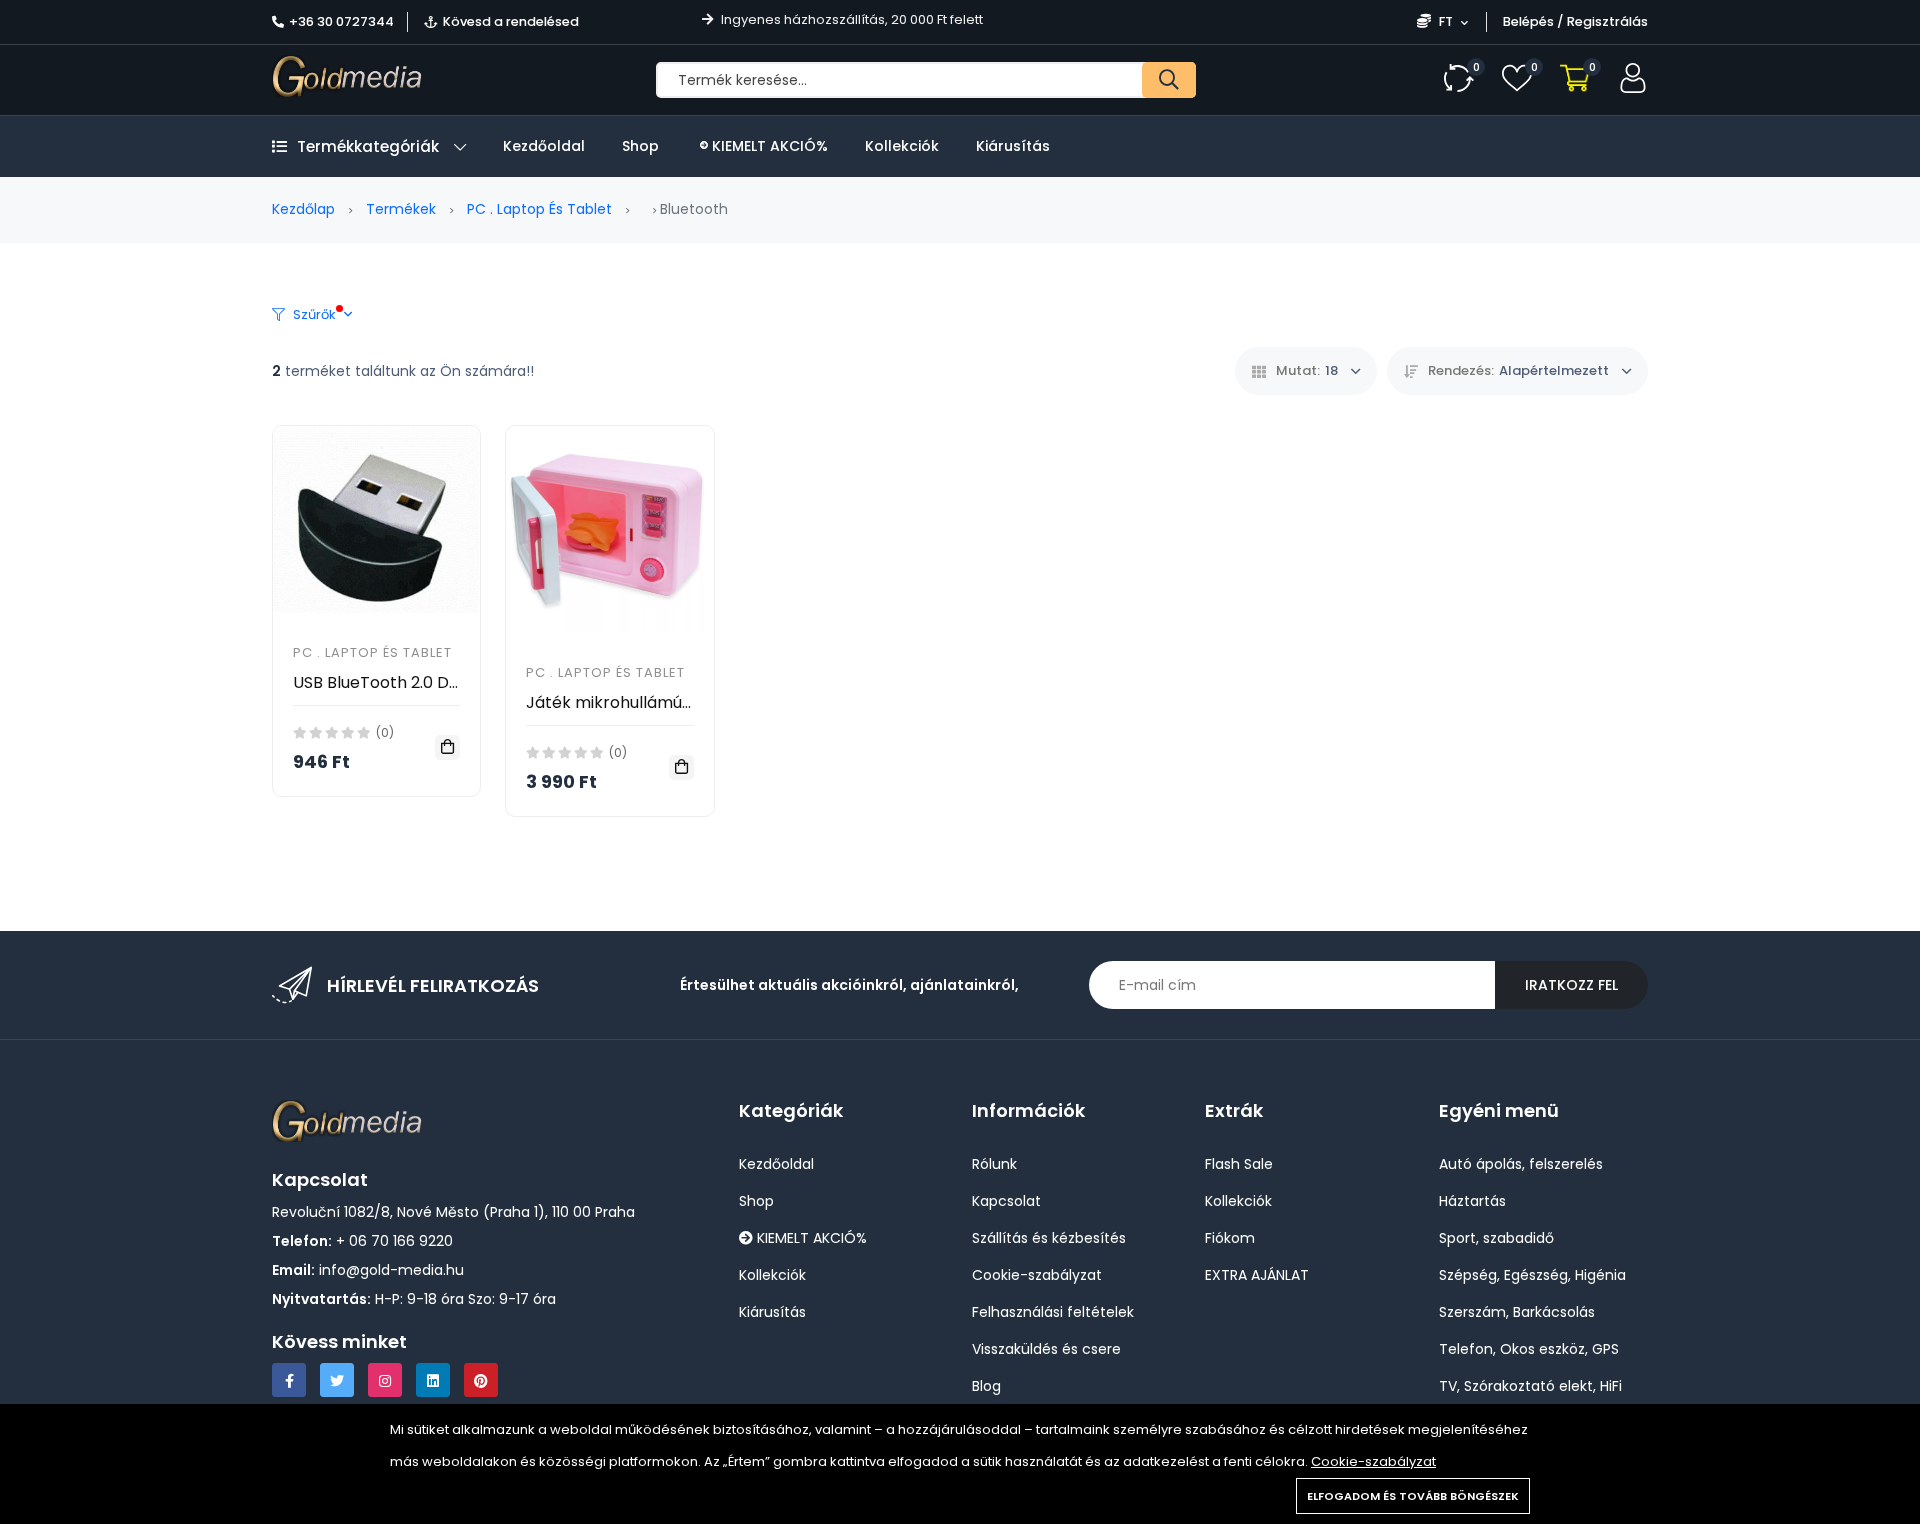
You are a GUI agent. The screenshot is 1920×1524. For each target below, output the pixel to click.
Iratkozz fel (1571, 985)
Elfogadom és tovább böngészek (1413, 1496)
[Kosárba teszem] (447, 747)
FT (1446, 21)
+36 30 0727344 (341, 21)
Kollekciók (902, 146)
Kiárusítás (1013, 146)
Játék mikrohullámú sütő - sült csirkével (682, 702)
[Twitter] (337, 1380)
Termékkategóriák (368, 146)
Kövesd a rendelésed (511, 21)
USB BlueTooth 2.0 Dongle (393, 682)
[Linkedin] (433, 1380)
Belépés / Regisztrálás (1575, 21)
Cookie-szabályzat (1373, 1461)
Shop (640, 146)
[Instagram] (385, 1380)
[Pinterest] (481, 1380)
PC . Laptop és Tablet (539, 209)
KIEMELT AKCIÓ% (768, 146)
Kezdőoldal (544, 146)
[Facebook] (289, 1380)
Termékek (401, 209)
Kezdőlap (303, 209)
